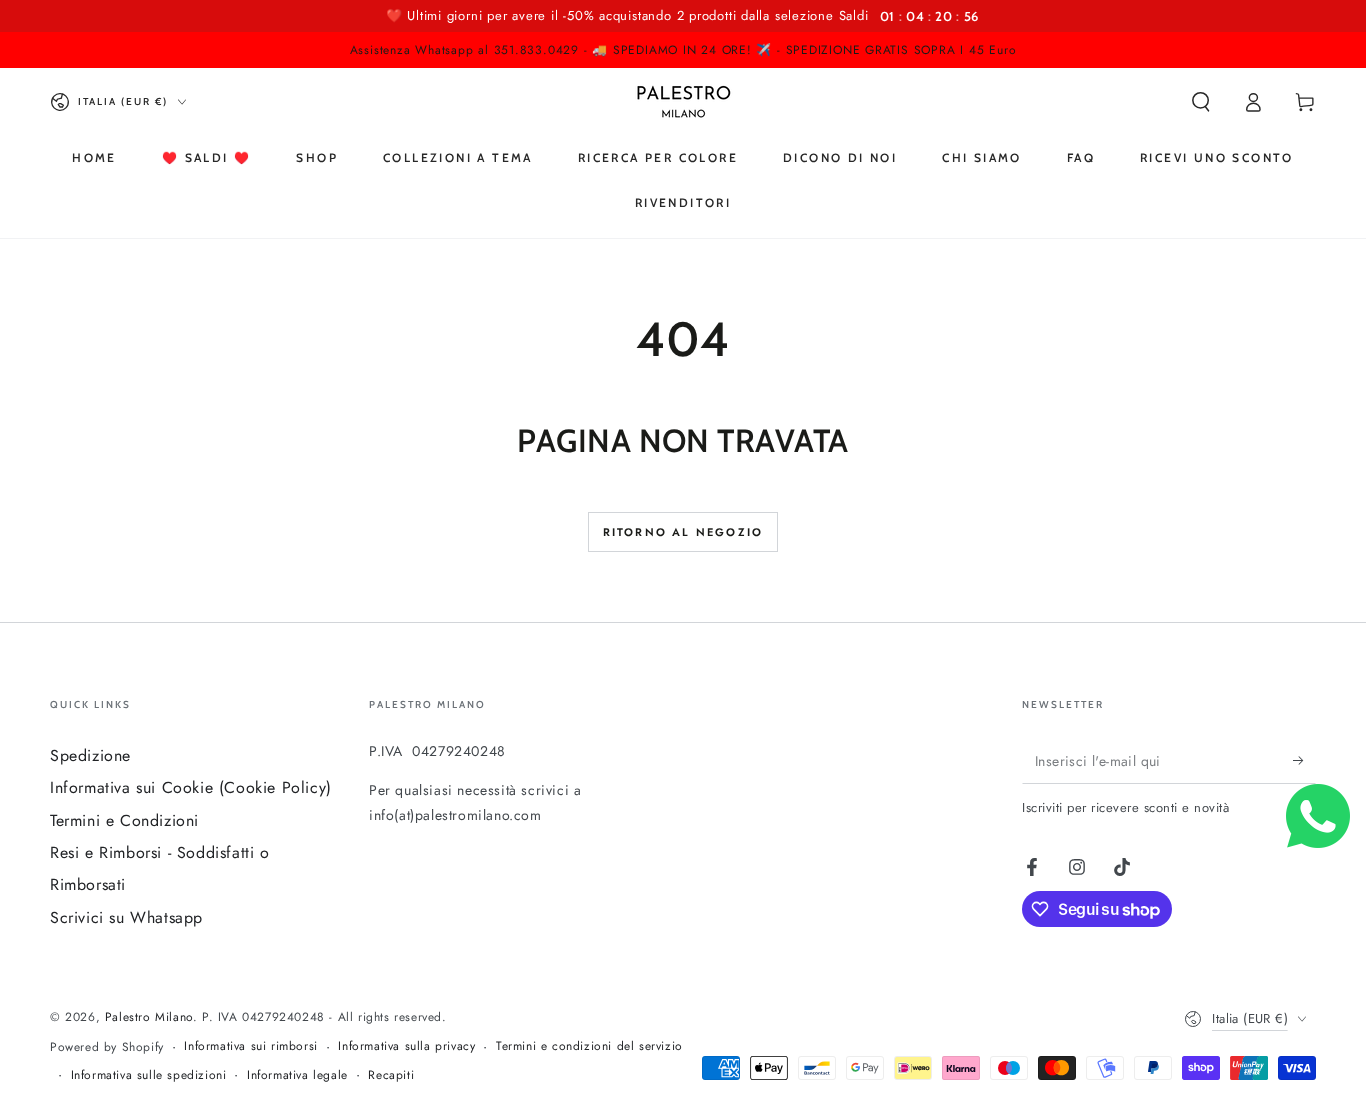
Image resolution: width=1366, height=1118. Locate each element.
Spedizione (90, 755)
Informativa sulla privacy (406, 1046)
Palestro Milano (149, 1017)
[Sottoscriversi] (1304, 761)
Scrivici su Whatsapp (126, 917)
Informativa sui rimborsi (250, 1046)
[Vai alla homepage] (683, 102)
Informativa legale (297, 1075)
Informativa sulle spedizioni (149, 1075)
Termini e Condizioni (124, 820)
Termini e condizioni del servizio (589, 1046)
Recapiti (391, 1075)
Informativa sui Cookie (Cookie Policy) (191, 787)
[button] (1201, 102)
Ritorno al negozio (683, 532)
